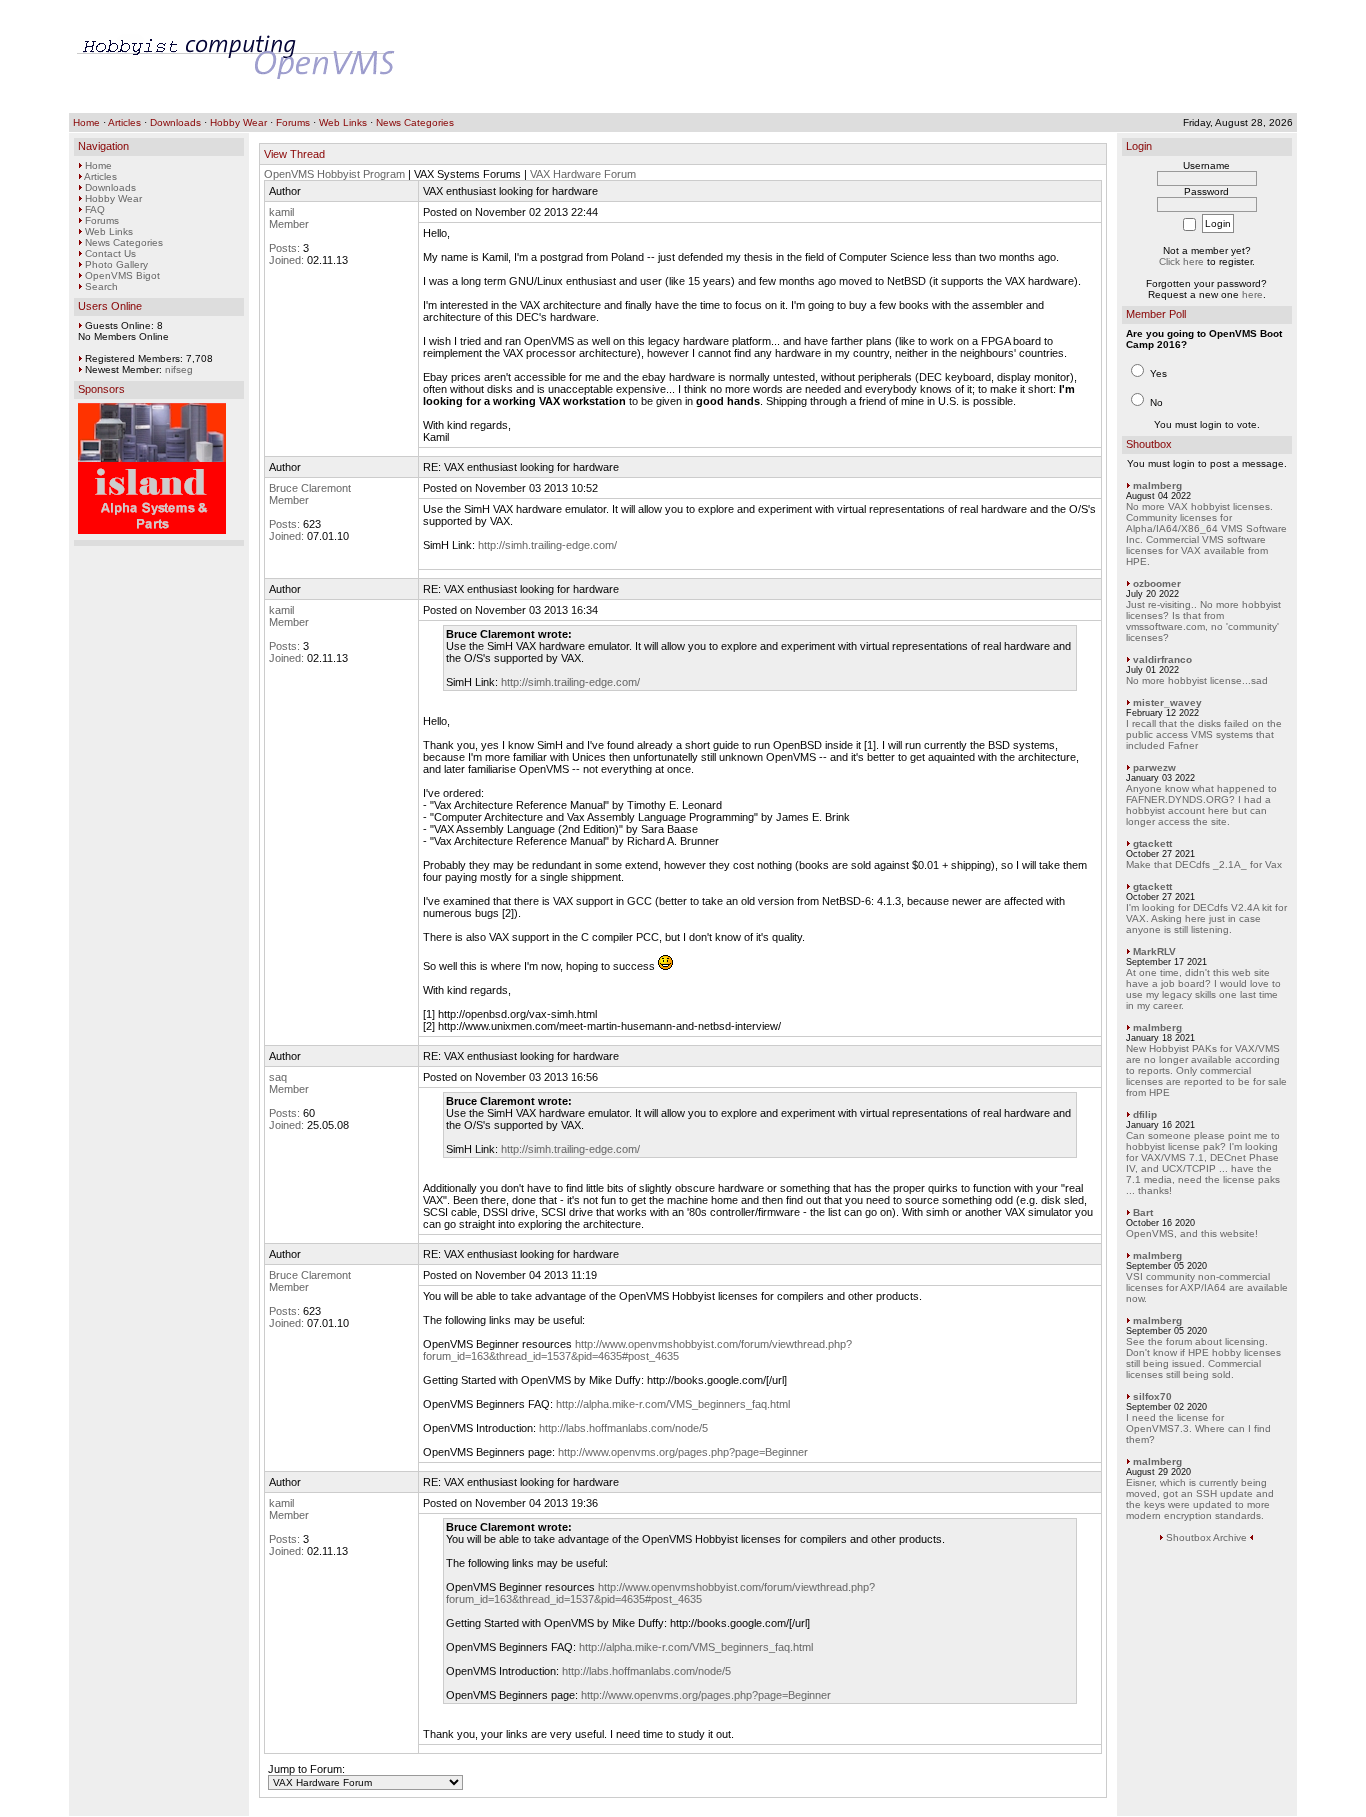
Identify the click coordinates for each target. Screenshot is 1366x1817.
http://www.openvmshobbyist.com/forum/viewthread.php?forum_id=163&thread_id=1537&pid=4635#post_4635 (637, 1350)
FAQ (95, 209)
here (1252, 294)
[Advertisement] (925, 57)
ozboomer (1157, 583)
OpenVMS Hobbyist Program (334, 174)
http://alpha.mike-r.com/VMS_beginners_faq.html (673, 1404)
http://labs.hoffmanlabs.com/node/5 (623, 1428)
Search (101, 286)
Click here (1181, 261)
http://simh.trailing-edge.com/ (547, 545)
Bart (1143, 1212)
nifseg (179, 369)
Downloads (175, 122)
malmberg (1157, 485)
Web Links (343, 122)
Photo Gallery (116, 264)
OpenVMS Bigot (122, 275)
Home (86, 122)
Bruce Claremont (310, 488)
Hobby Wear (238, 122)
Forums (293, 122)
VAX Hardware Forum (583, 174)
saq (278, 1077)
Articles (124, 122)
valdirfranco (1162, 659)
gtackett (1152, 843)
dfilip (1145, 1114)
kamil (281, 212)
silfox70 (1152, 1396)
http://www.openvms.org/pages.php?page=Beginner (683, 1452)
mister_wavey (1167, 702)
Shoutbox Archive (1206, 1537)
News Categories (415, 122)
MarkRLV (1154, 951)
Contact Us (110, 253)
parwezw (1154, 767)
